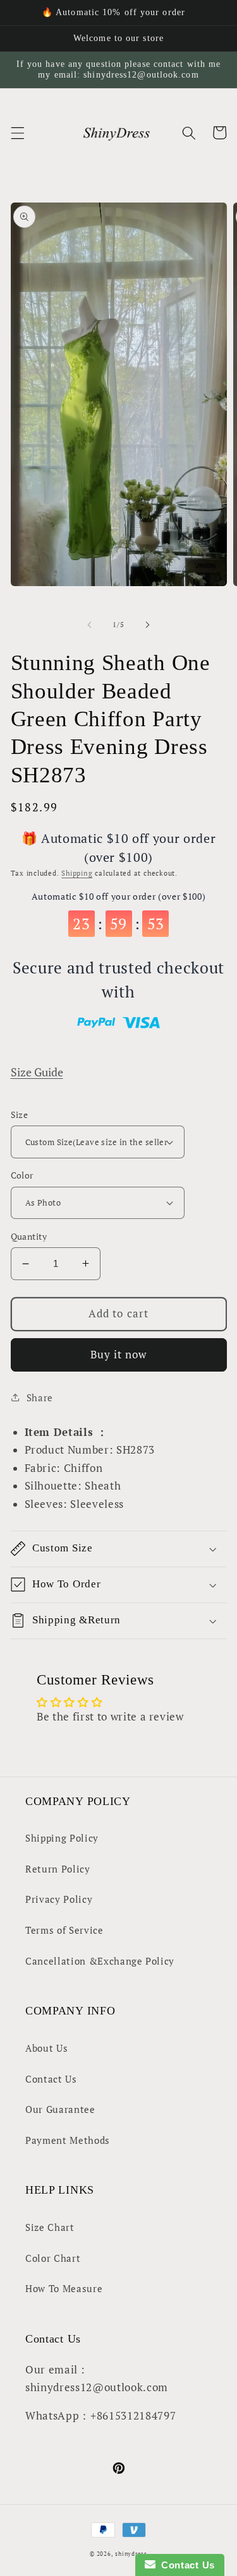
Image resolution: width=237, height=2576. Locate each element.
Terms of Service (64, 1930)
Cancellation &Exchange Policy (100, 1961)
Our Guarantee (60, 2109)
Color (22, 1175)
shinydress (131, 2554)
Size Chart (50, 2227)
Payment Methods (68, 2140)
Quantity (29, 1236)
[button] (17, 132)
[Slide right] (148, 625)
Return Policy (58, 1869)
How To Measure (64, 2288)
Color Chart (53, 2258)
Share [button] (40, 1397)
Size (20, 1115)
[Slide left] (89, 625)
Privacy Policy (59, 1899)
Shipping (77, 873)
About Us (46, 2048)
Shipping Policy (62, 1838)
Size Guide (37, 1072)
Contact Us (51, 2079)
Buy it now (119, 1355)
